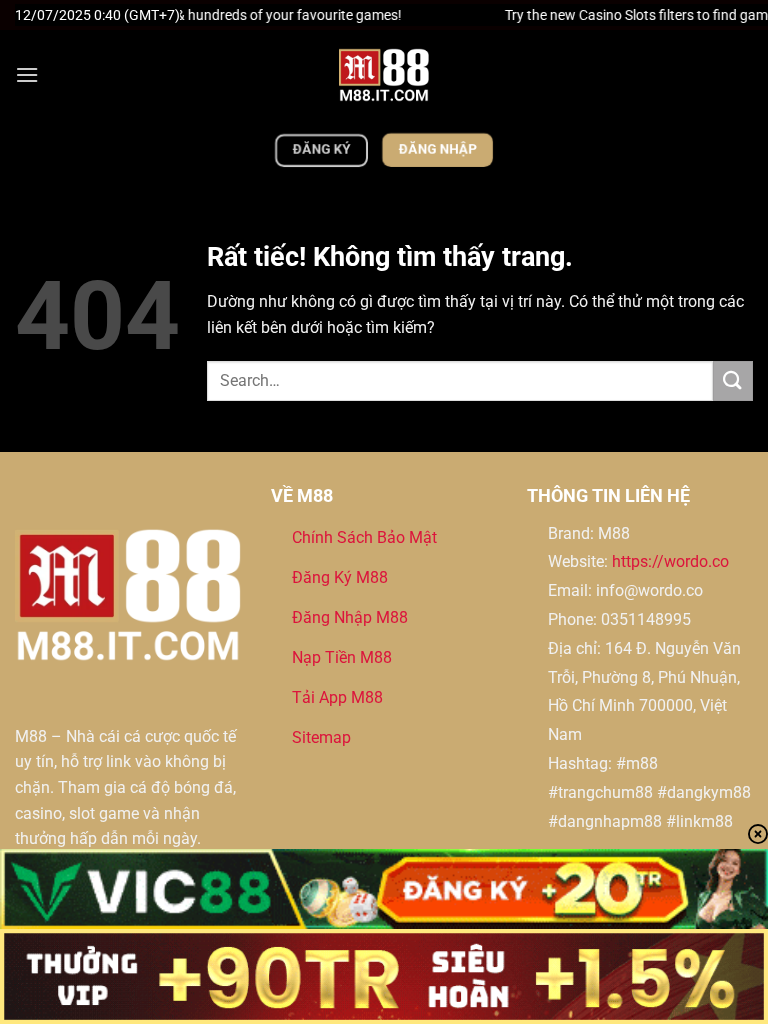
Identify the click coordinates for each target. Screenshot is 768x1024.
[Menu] (27, 74)
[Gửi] (733, 380)
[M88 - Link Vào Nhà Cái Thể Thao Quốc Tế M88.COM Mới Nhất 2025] (384, 75)
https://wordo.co (670, 561)
